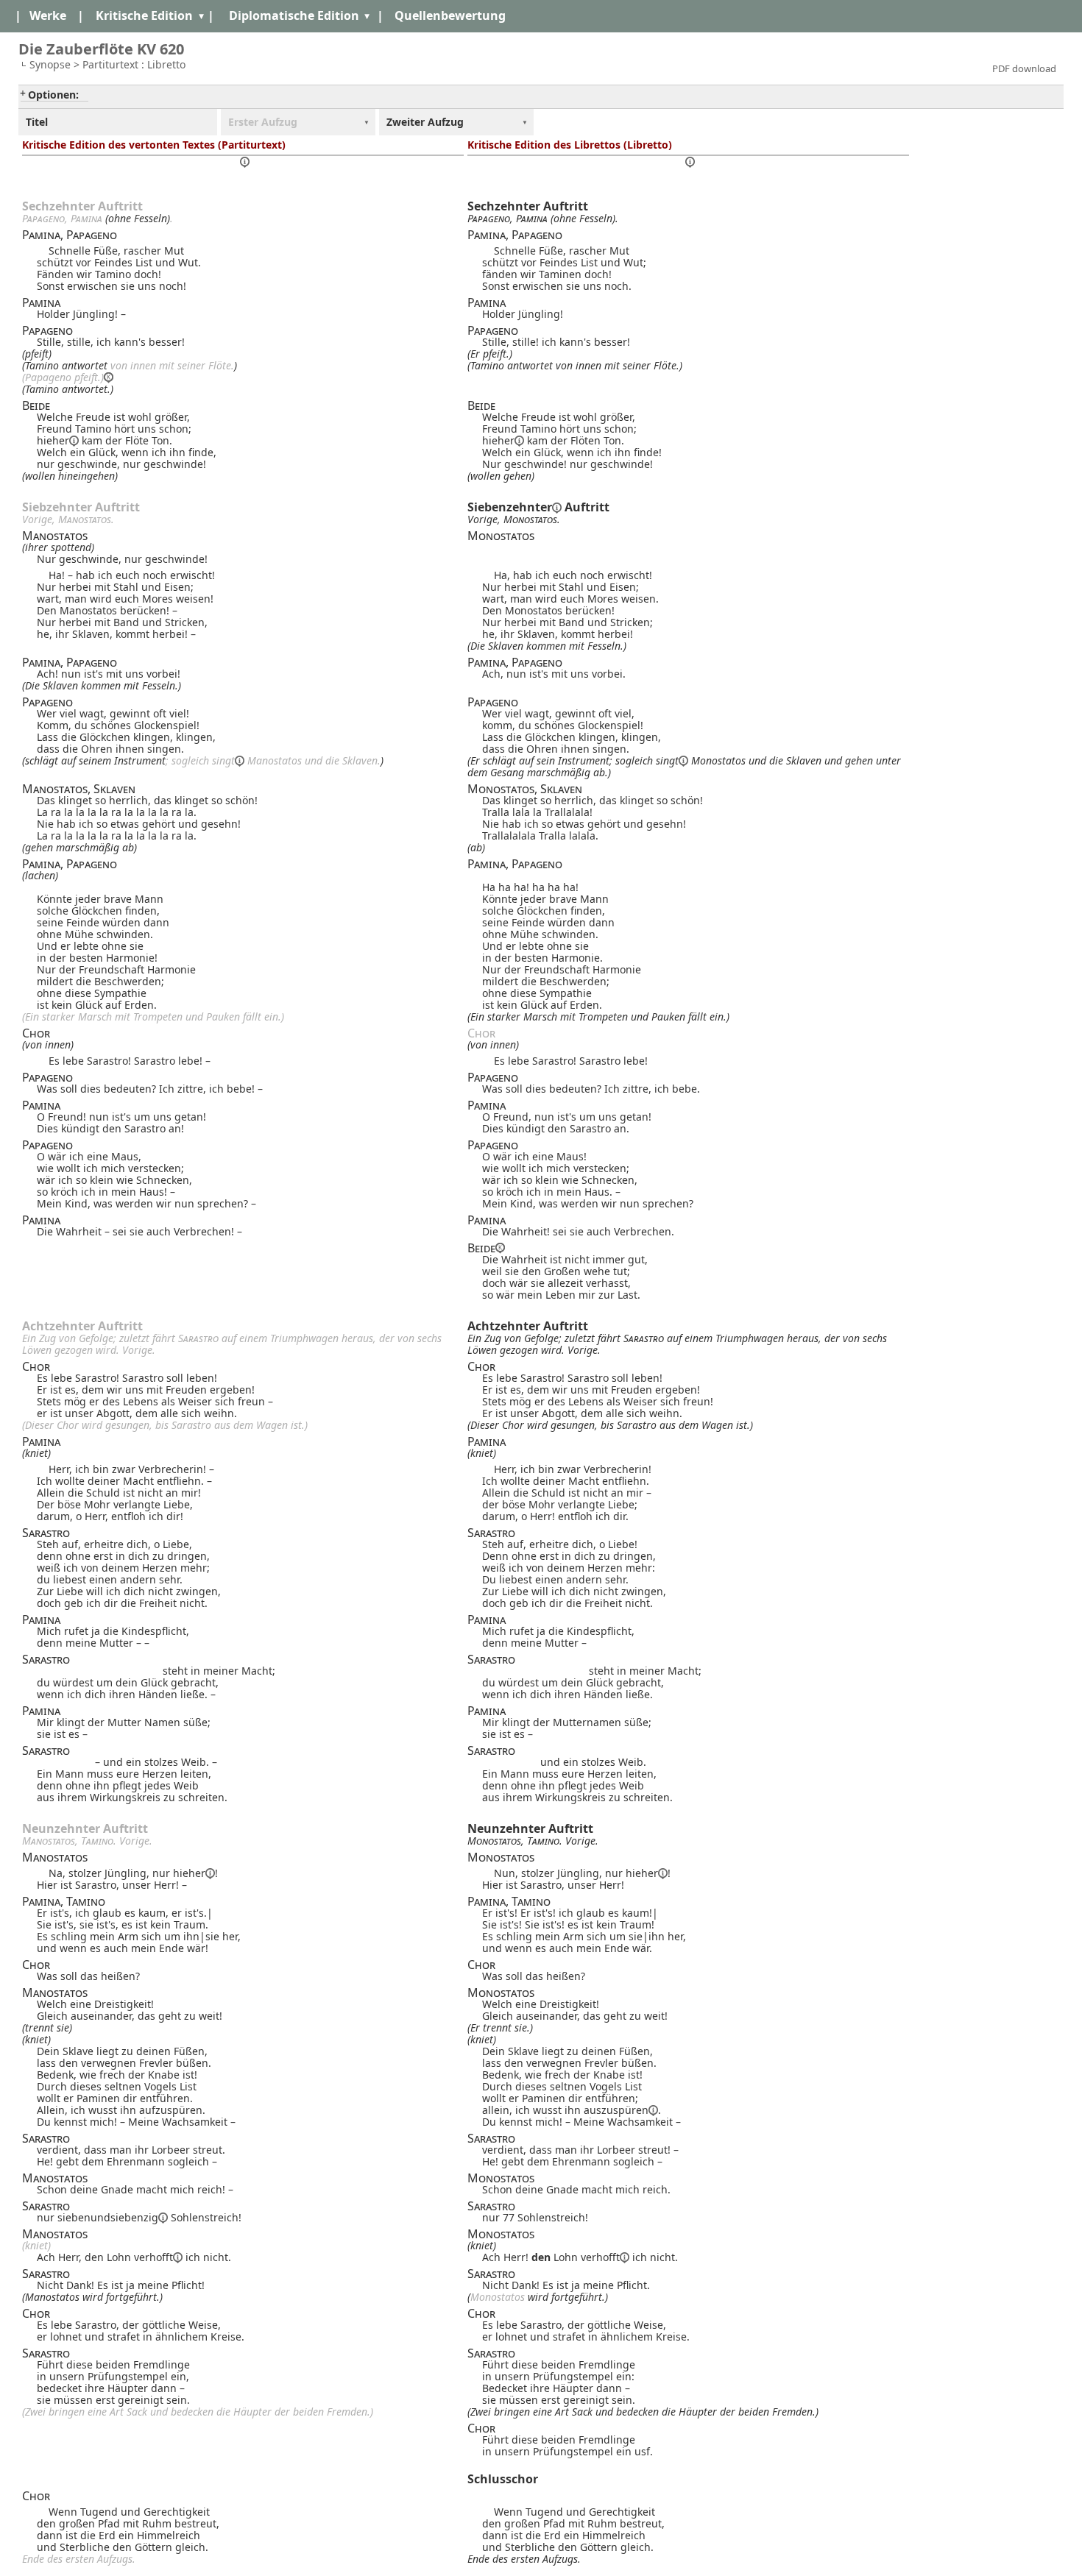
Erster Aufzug (263, 122)
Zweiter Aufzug (425, 122)
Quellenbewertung (450, 15)
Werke (48, 15)
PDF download (1024, 68)
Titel (37, 122)
